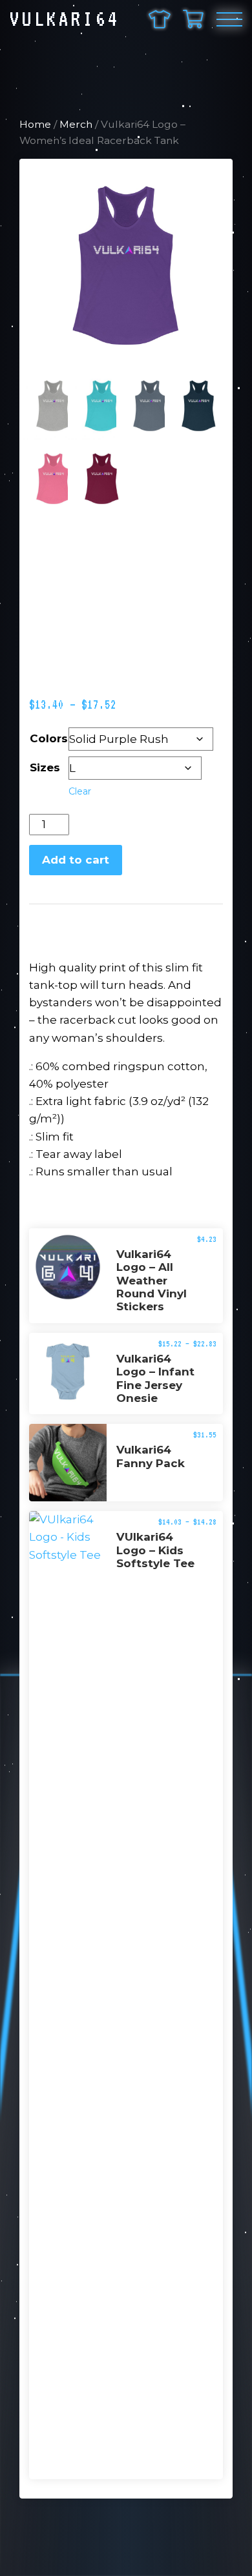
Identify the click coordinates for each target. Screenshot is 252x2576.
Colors (49, 738)
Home (35, 124)
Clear (80, 791)
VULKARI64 (65, 19)
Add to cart (76, 860)
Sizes (45, 767)
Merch (76, 124)
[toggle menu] (229, 19)
